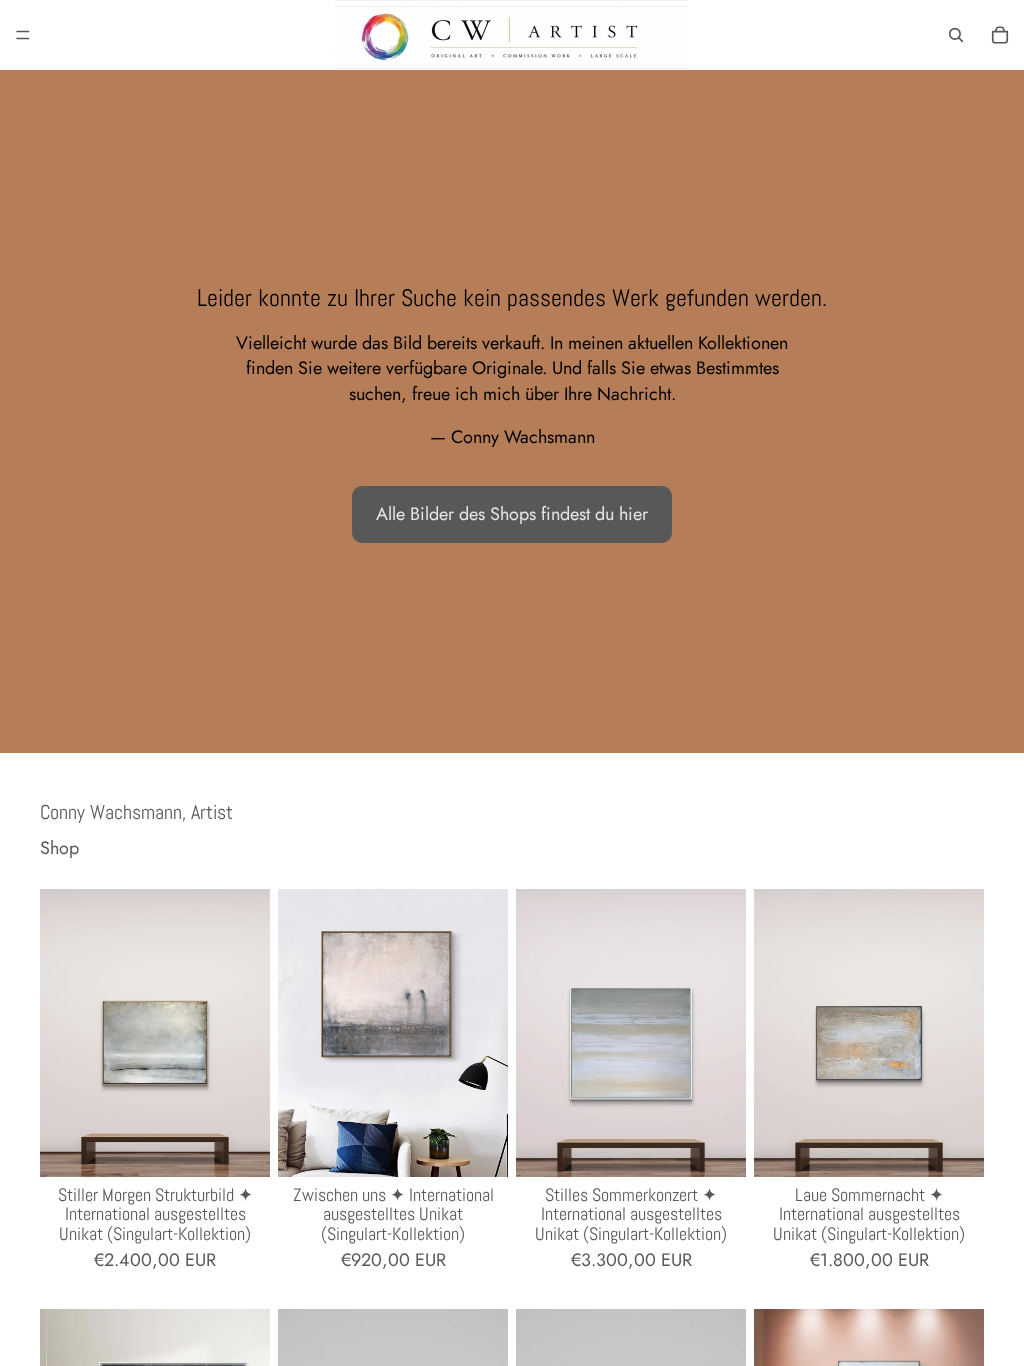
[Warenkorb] (1000, 35)
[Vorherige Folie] (62, 1033)
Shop (59, 848)
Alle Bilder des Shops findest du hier (512, 514)
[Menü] (23, 35)
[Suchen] (956, 35)
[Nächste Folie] (248, 1033)
